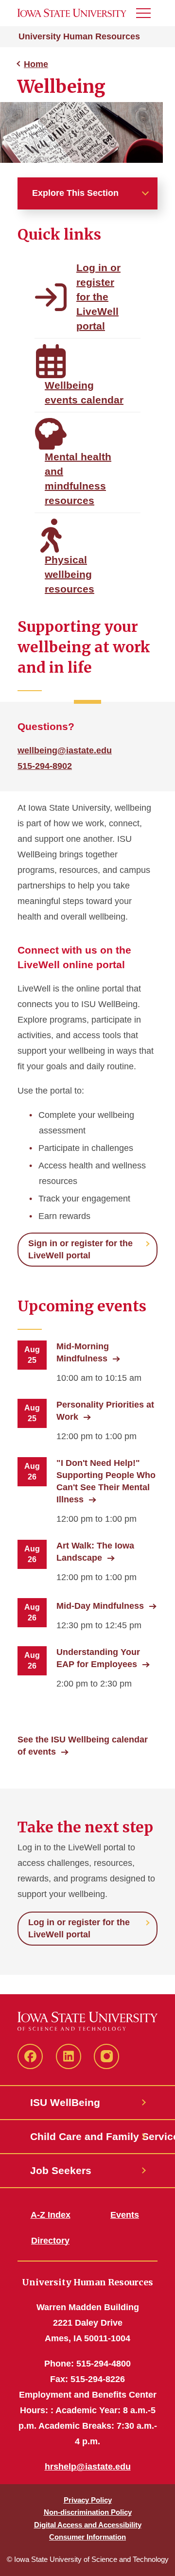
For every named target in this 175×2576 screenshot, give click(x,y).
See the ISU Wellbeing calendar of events (83, 1746)
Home (36, 64)
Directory (50, 2241)
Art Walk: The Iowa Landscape (95, 1552)
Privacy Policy (88, 2500)
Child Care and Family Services (87, 2136)
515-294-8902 (45, 766)
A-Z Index (51, 2215)
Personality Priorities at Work (105, 1411)
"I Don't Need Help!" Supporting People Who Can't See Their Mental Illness (106, 1481)
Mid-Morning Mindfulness (83, 1352)
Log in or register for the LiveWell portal (79, 1928)
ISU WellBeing (65, 2102)
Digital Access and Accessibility (88, 2525)
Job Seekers (61, 2170)
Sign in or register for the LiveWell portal (80, 1249)
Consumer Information (87, 2537)
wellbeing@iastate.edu (65, 750)
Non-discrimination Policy (88, 2512)
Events (125, 2215)
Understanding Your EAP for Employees (98, 1658)
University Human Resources (79, 36)
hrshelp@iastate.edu (88, 2467)
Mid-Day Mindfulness (100, 1606)
